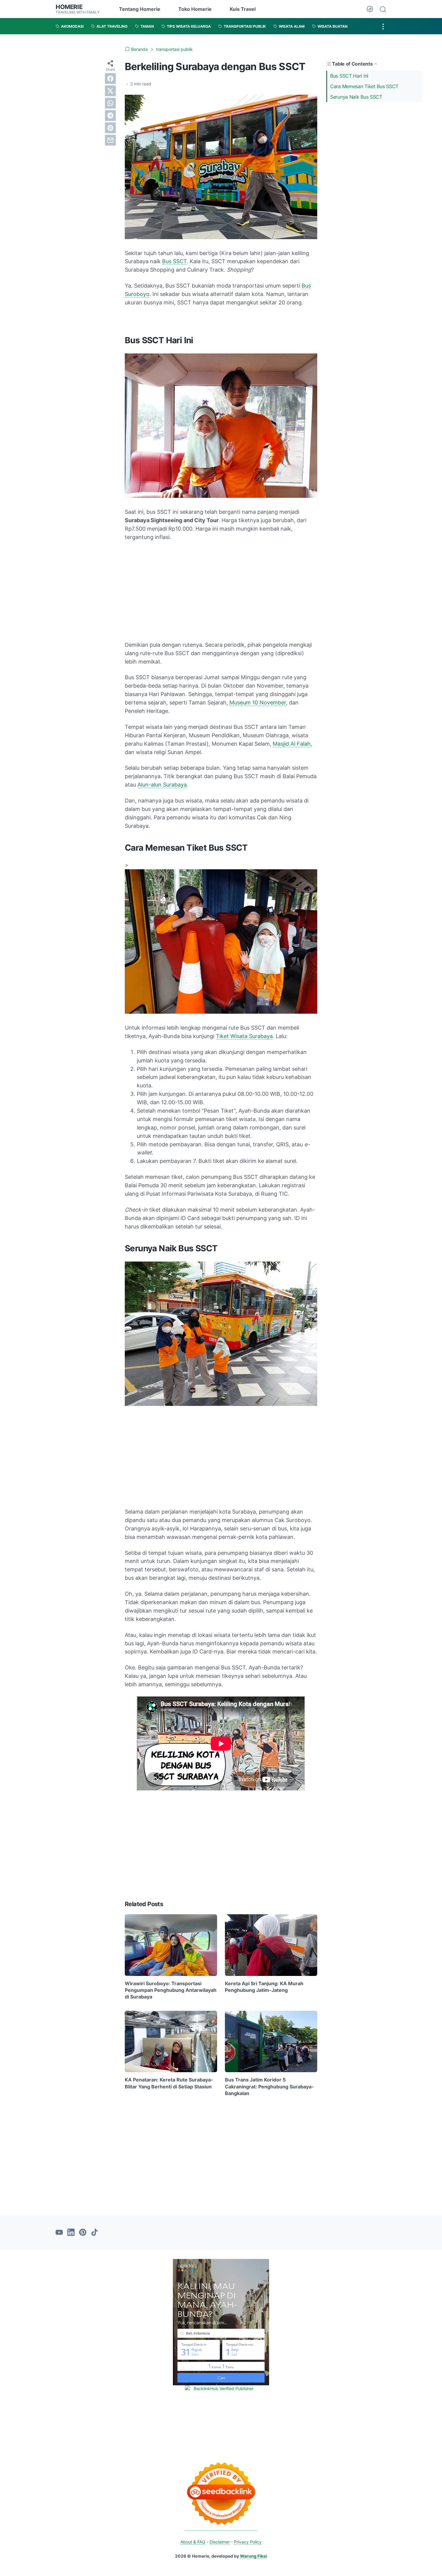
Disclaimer (220, 2542)
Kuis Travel (243, 9)
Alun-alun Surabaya (162, 785)
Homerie (69, 7)
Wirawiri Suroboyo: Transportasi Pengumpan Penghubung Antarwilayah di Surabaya (171, 1990)
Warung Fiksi (253, 2556)
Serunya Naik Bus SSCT (356, 97)
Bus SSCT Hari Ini (349, 76)
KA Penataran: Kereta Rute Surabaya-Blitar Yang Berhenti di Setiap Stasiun (169, 2083)
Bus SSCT (174, 261)
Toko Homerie (195, 9)
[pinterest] (110, 128)
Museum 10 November (258, 703)
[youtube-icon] (59, 2233)
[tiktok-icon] (94, 2233)
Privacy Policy (248, 2542)
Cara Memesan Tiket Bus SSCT (364, 86)
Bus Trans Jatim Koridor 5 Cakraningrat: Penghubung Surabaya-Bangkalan (269, 2086)
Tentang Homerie (140, 9)
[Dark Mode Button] (370, 9)
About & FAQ (193, 2542)
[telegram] (110, 116)
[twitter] (110, 91)
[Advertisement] (374, 147)
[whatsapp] (110, 103)
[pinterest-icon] (83, 2233)
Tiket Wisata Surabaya (244, 1036)
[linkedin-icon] (71, 2233)
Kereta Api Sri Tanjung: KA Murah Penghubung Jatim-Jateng (264, 1987)
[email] (110, 140)
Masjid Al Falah (292, 744)
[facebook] (110, 79)
